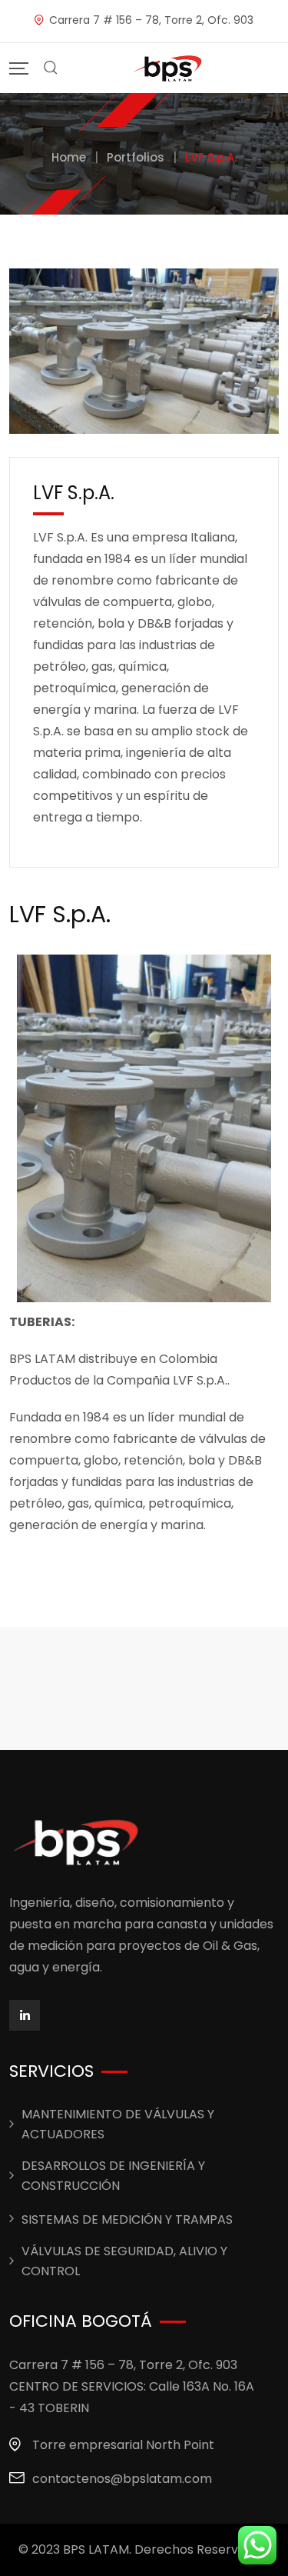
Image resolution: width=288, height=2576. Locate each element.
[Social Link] (25, 2015)
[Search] (51, 68)
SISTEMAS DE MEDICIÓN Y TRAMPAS (127, 2219)
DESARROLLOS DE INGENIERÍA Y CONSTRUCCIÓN (113, 2176)
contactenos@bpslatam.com (122, 2479)
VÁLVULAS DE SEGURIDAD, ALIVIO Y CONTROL (124, 2261)
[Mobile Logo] (168, 68)
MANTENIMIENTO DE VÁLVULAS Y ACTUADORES (118, 2124)
